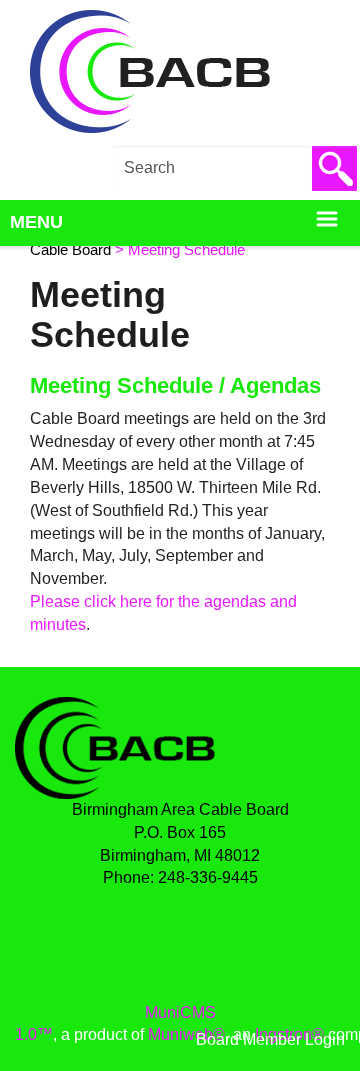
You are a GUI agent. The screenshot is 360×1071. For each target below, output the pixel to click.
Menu (36, 222)
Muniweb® (186, 1034)
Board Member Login (270, 1039)
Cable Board (70, 250)
